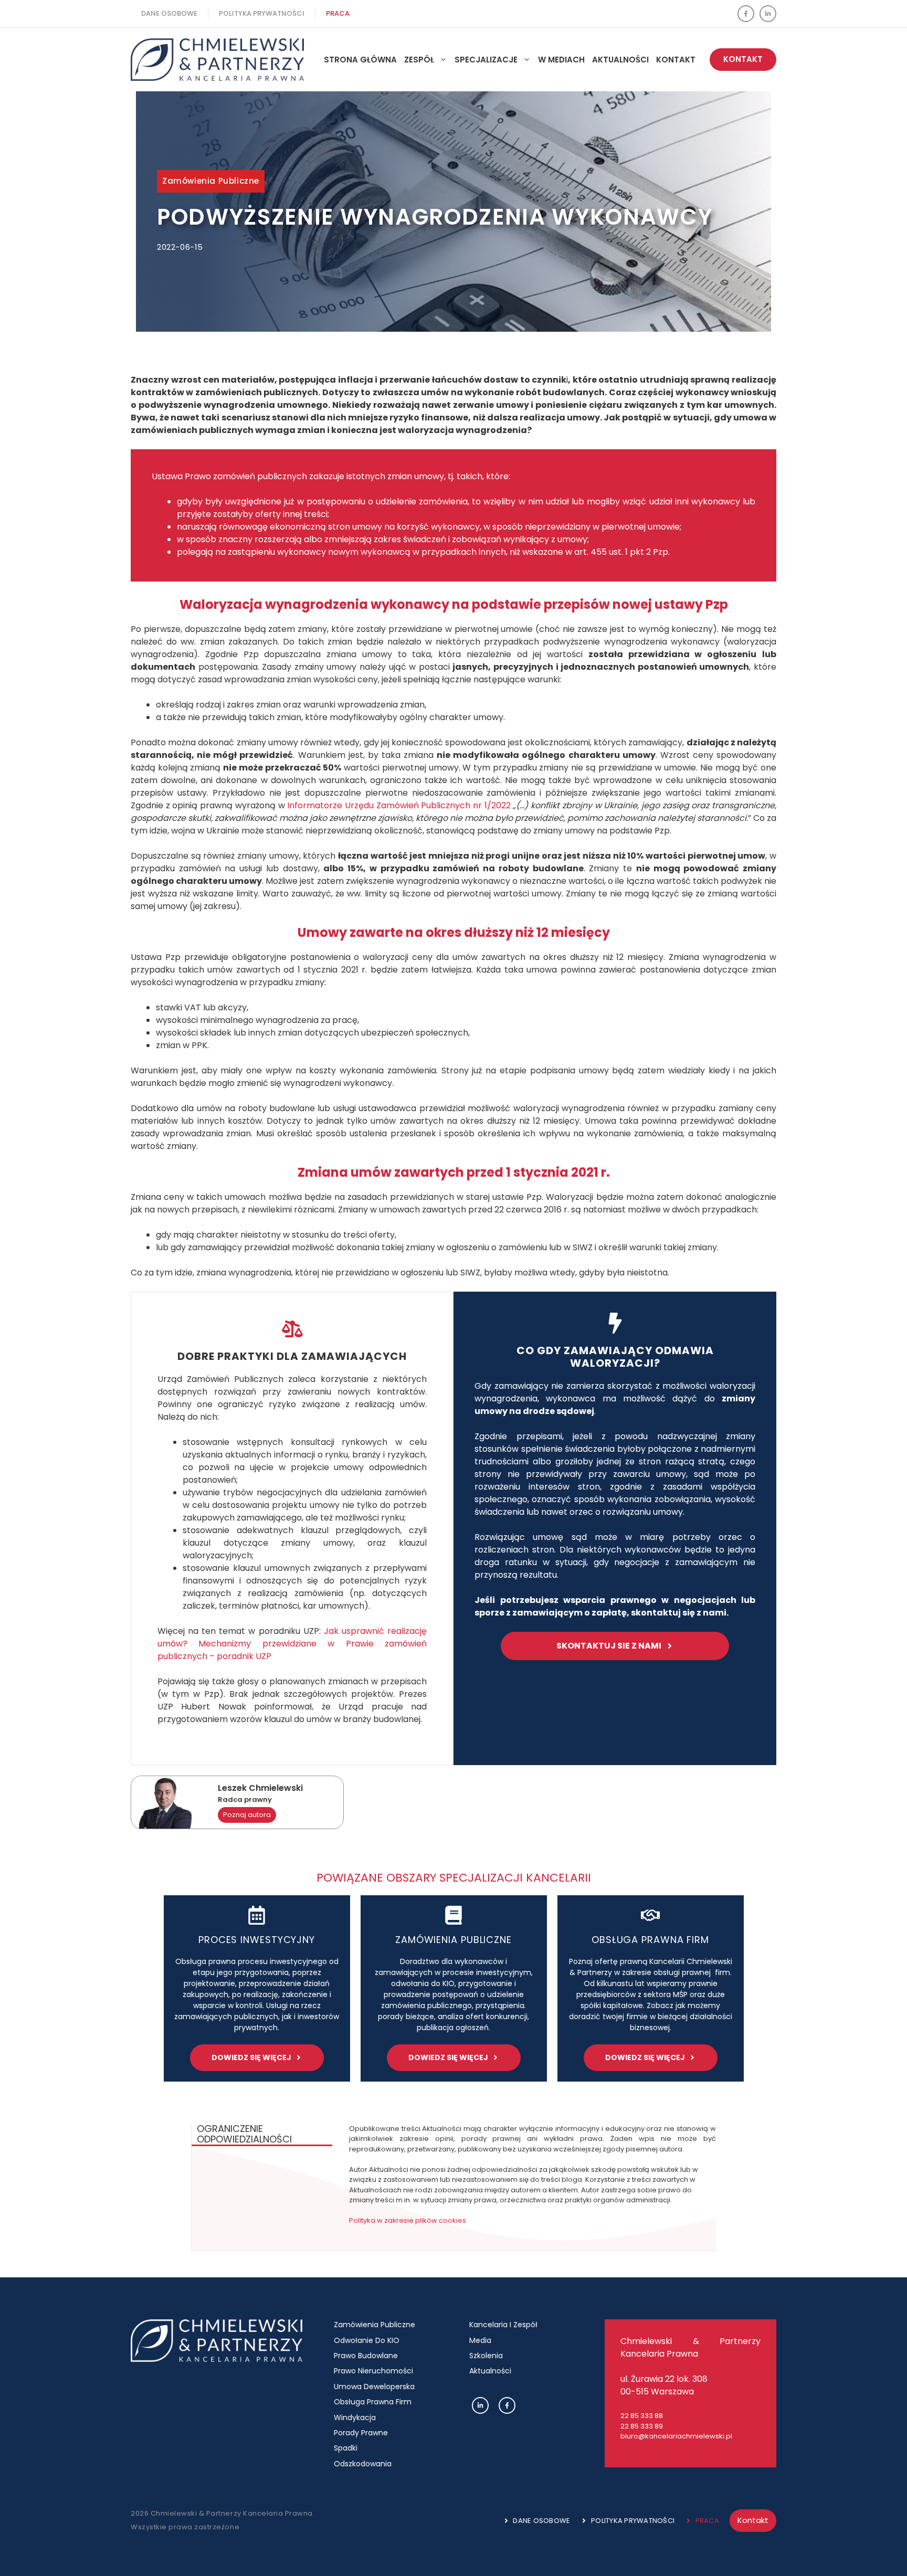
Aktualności (490, 2371)
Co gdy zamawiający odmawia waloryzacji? (615, 1357)
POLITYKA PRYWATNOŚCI (262, 13)
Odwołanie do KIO (367, 2340)
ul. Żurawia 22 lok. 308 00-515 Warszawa (664, 2385)
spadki (346, 2448)
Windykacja (355, 2417)
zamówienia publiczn (451, 1940)
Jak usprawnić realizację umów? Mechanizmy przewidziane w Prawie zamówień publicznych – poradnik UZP (292, 1644)
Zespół (419, 60)
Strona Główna (360, 60)
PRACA (338, 13)
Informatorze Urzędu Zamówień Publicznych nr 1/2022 (399, 805)
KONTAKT (743, 59)
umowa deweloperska (374, 2387)
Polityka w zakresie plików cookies (408, 2220)
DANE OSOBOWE (169, 13)
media (480, 2340)
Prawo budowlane (366, 2356)
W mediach (561, 60)
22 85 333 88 (642, 2416)
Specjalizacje (486, 60)
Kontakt (676, 60)
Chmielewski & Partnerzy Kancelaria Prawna (690, 2347)
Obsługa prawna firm (650, 1940)
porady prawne (361, 2433)
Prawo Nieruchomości (373, 2371)
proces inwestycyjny (257, 1940)
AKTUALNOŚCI (620, 60)
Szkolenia (486, 2356)
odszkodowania (363, 2464)
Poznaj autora (247, 1815)
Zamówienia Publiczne (375, 2325)
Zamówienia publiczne (211, 181)
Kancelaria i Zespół (503, 2325)
